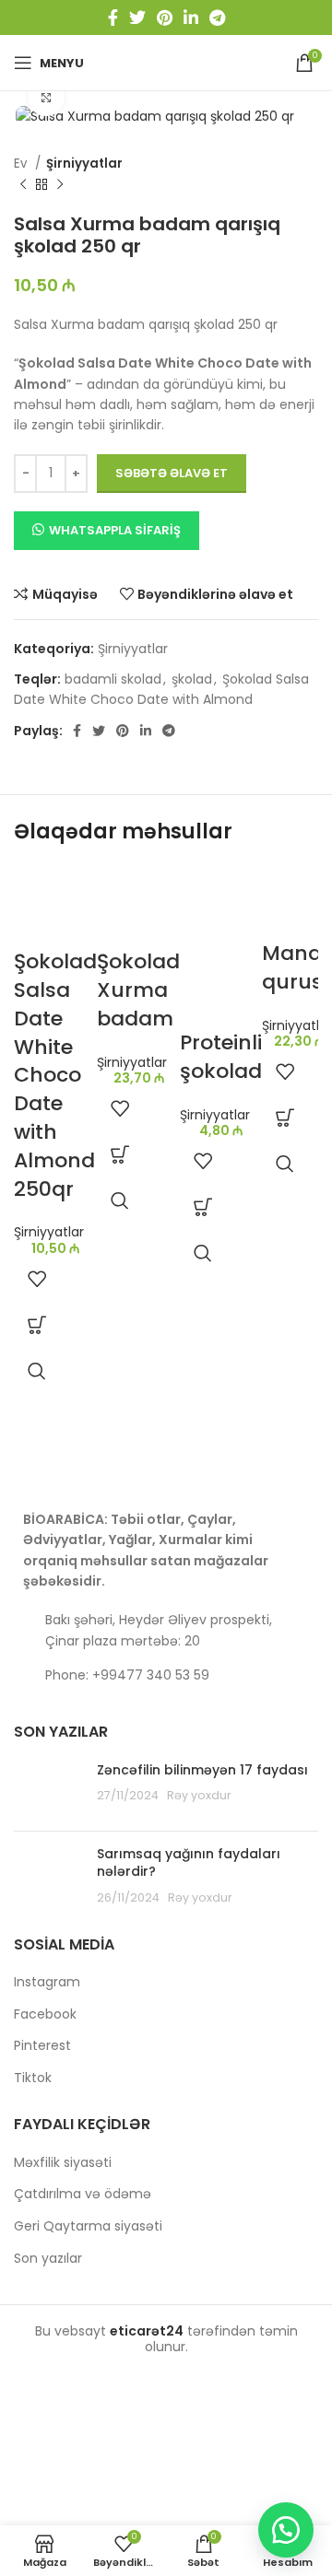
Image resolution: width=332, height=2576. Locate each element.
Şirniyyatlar (84, 164)
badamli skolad (113, 679)
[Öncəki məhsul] (23, 184)
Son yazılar (48, 2259)
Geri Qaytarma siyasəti (88, 2226)
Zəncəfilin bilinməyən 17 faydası (202, 1770)
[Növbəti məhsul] (60, 184)
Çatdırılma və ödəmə (83, 2194)
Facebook (45, 2014)
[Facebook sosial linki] (113, 18)
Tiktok (33, 2078)
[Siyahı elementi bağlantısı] (166, 1675)
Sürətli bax (37, 1371)
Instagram (47, 1982)
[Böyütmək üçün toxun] (46, 98)
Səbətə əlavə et (172, 473)
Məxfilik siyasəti (63, 2163)
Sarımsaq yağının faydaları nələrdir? (189, 1863)
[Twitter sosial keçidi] (137, 18)
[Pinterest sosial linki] (165, 18)
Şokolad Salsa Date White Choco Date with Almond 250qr (55, 1075)
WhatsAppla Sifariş (115, 530)
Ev (22, 164)
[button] (37, 1325)
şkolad (192, 679)
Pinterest (42, 2046)
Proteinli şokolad (221, 1057)
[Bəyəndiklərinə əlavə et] (37, 1279)
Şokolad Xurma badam (138, 990)
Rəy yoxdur (199, 1795)
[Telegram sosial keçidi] (217, 18)
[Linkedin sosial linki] (191, 18)
